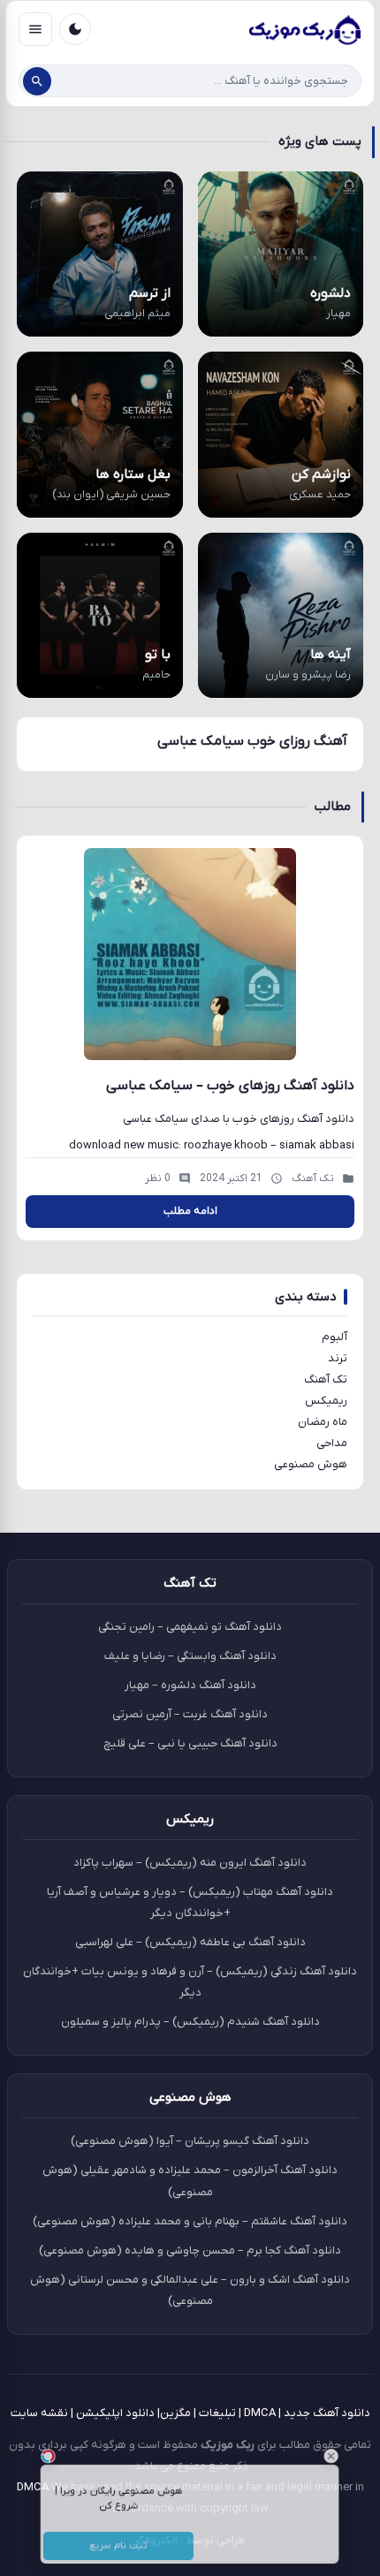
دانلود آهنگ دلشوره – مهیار (190, 1685)
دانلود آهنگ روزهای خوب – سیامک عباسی (230, 1086)
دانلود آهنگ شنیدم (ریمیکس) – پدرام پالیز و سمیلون (190, 2022)
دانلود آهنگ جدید (327, 2413)
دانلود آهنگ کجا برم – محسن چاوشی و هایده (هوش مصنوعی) (190, 2250)
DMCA (260, 2413)
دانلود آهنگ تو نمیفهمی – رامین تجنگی (190, 1627)
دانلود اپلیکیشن (115, 2413)
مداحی (332, 1443)
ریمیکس (326, 1401)
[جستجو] (37, 81)
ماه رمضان (323, 1422)
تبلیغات (217, 2413)
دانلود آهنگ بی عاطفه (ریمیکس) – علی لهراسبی (190, 1942)
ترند (338, 1358)
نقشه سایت (39, 2413)
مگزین (175, 2413)
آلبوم (334, 1337)
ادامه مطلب (190, 1211)
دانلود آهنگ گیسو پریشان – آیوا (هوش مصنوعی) (190, 2141)
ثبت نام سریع (101, 2554)
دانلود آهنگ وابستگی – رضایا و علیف (190, 1656)
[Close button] (367, 2442)
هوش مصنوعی (311, 1464)
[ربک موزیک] (304, 29)
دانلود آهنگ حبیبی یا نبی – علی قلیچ (190, 1743)
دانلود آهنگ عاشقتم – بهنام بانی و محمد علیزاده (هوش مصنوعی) (190, 2221)
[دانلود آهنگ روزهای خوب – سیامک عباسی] (190, 954)
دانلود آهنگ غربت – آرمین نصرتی (190, 1714)
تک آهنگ (326, 1379)
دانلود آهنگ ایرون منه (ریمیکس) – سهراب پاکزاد (190, 1863)
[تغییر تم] (75, 29)
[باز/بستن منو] (35, 29)
